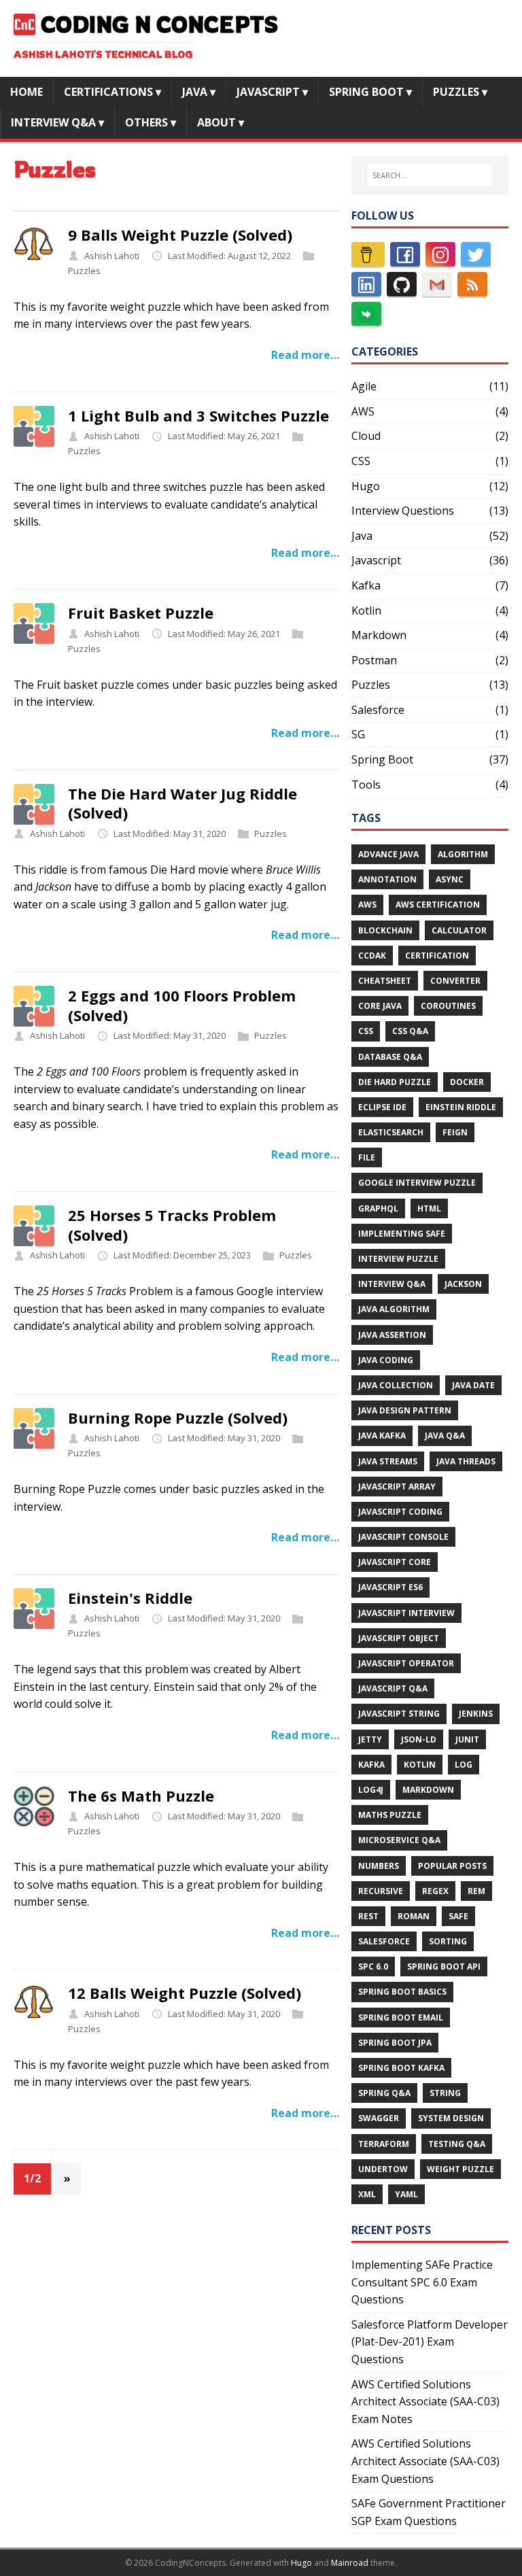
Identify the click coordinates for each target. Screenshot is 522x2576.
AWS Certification (438, 905)
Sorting (448, 1941)
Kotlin (366, 611)
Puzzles (84, 271)
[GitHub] (402, 284)
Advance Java (388, 854)
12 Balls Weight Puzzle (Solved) (185, 1993)
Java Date (473, 1385)
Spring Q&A (384, 2093)
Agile (364, 386)
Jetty (370, 1739)
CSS (361, 461)
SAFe (458, 1916)
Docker (467, 1082)
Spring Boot (382, 759)
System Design (451, 2118)
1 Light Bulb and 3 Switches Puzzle (198, 415)
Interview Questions (403, 511)
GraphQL (378, 1208)
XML (367, 2194)
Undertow (383, 2169)
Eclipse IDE (382, 1107)
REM (476, 1891)
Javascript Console (403, 1537)
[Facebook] (405, 254)
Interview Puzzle (398, 1259)
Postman (374, 660)
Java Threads (466, 1461)
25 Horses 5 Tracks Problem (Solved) (172, 1225)
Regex (435, 1891)
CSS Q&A (410, 1031)
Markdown (379, 635)
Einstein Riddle (461, 1107)
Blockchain (385, 930)
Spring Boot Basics (402, 1992)
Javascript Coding (400, 1512)
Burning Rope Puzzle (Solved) (178, 1418)
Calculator (459, 930)
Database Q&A (390, 1057)
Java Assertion (392, 1335)
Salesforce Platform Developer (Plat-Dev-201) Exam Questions (430, 2342)
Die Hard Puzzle (395, 1082)
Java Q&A (445, 1436)
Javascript (376, 560)
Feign (455, 1132)
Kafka (366, 585)
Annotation (387, 879)
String (445, 2093)
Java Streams (388, 1461)
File (367, 1157)
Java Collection (396, 1385)
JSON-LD (419, 1739)
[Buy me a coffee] (368, 254)
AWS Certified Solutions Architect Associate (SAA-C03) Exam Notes (425, 2402)
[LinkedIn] (366, 284)
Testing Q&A (457, 2144)
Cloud (366, 436)
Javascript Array (397, 1487)
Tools (366, 785)
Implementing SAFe (402, 1234)
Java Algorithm (394, 1309)
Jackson (463, 1284)
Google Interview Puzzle (417, 1183)
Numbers (379, 1866)
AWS (363, 411)
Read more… (305, 355)
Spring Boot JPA (395, 2043)
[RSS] (472, 284)
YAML (406, 2194)
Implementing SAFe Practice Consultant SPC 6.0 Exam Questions (422, 2282)
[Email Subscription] (437, 284)
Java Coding (386, 1360)
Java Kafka (382, 1436)
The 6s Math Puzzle (141, 1796)
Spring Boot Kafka (401, 2068)
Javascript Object (399, 1638)
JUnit (467, 1739)
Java (362, 536)
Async (450, 879)
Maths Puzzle (390, 1815)
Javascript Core (395, 1562)
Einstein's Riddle (130, 1598)
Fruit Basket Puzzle (141, 613)
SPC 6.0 (373, 1967)
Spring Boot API (444, 1967)
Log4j (371, 1790)
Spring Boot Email (401, 2017)
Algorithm (463, 854)
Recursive (381, 1891)
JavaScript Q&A (393, 1688)
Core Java (380, 1006)
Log (464, 1765)
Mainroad (350, 2563)
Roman (414, 1916)
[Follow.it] (366, 314)
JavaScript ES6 (390, 1587)
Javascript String (399, 1714)
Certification (437, 956)
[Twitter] (476, 254)
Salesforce (378, 710)
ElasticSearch (391, 1132)
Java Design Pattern (405, 1410)
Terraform (384, 2144)
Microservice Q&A (399, 1840)
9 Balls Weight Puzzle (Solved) (180, 235)
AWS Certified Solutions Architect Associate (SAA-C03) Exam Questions (425, 2461)
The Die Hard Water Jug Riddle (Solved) (182, 803)
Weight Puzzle (460, 2169)
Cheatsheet (385, 981)
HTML (429, 1208)
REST (368, 1916)
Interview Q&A (392, 1284)
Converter (455, 981)
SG (358, 734)
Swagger (379, 2118)
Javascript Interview (406, 1613)
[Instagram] (440, 254)
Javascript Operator (406, 1663)
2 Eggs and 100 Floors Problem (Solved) (182, 1005)
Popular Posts (452, 1866)
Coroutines (448, 1006)
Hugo (366, 486)
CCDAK (372, 956)
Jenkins (476, 1714)
